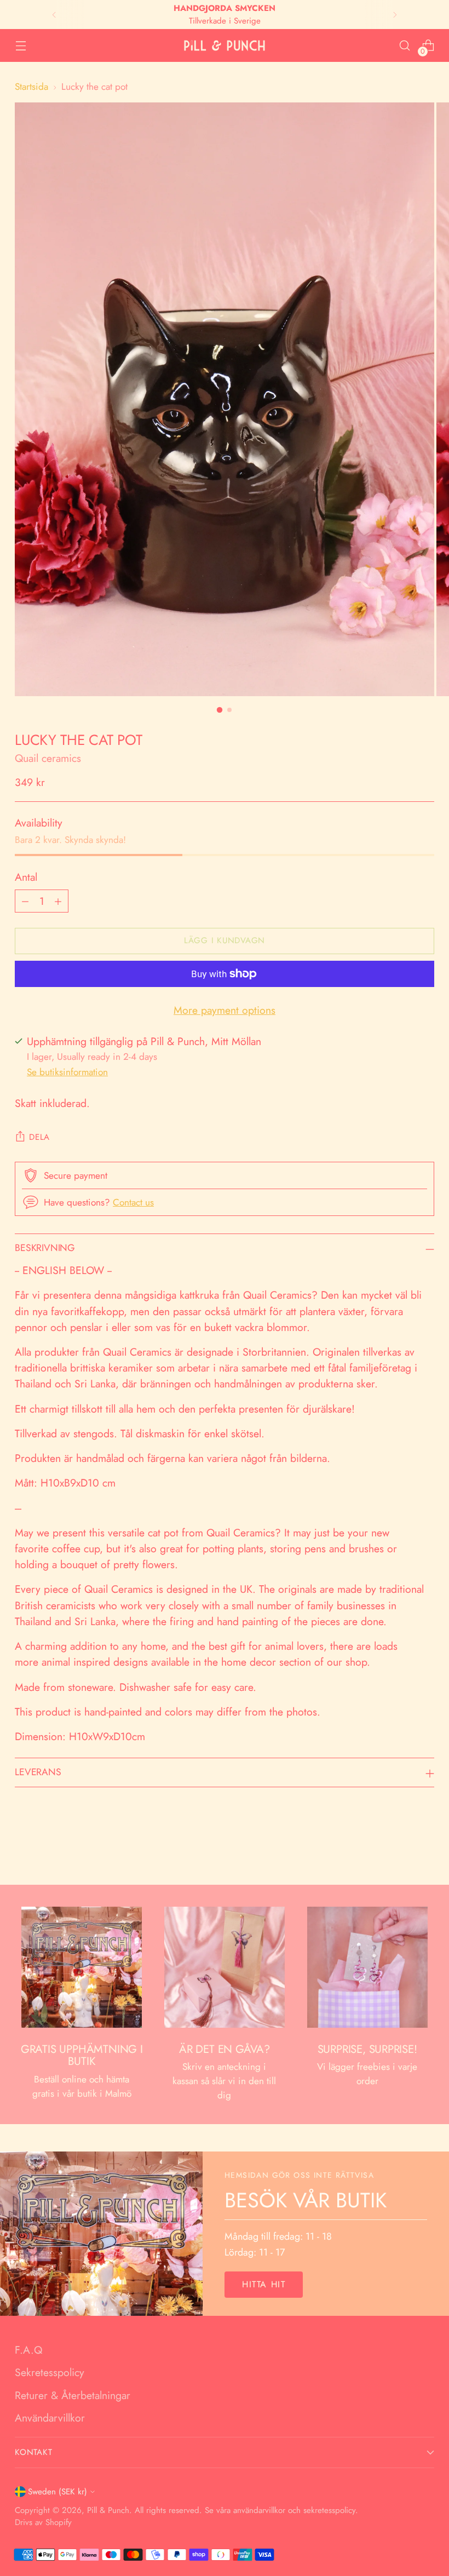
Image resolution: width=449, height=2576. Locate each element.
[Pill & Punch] (225, 46)
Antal (26, 877)
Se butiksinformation (67, 1072)
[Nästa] (395, 15)
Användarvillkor (50, 2418)
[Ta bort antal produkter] (25, 901)
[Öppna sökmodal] (405, 46)
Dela (39, 1137)
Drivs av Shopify (43, 2522)
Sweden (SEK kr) (57, 2492)
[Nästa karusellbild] (425, 1847)
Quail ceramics (48, 758)
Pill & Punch (108, 2510)
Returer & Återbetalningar (73, 2395)
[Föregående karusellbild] (400, 1848)
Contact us (133, 1202)
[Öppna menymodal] (21, 46)
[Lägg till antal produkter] (58, 901)
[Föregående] (54, 15)
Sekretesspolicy (50, 2372)
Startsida (31, 86)
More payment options (225, 1010)
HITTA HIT (264, 2284)
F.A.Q (28, 2350)
